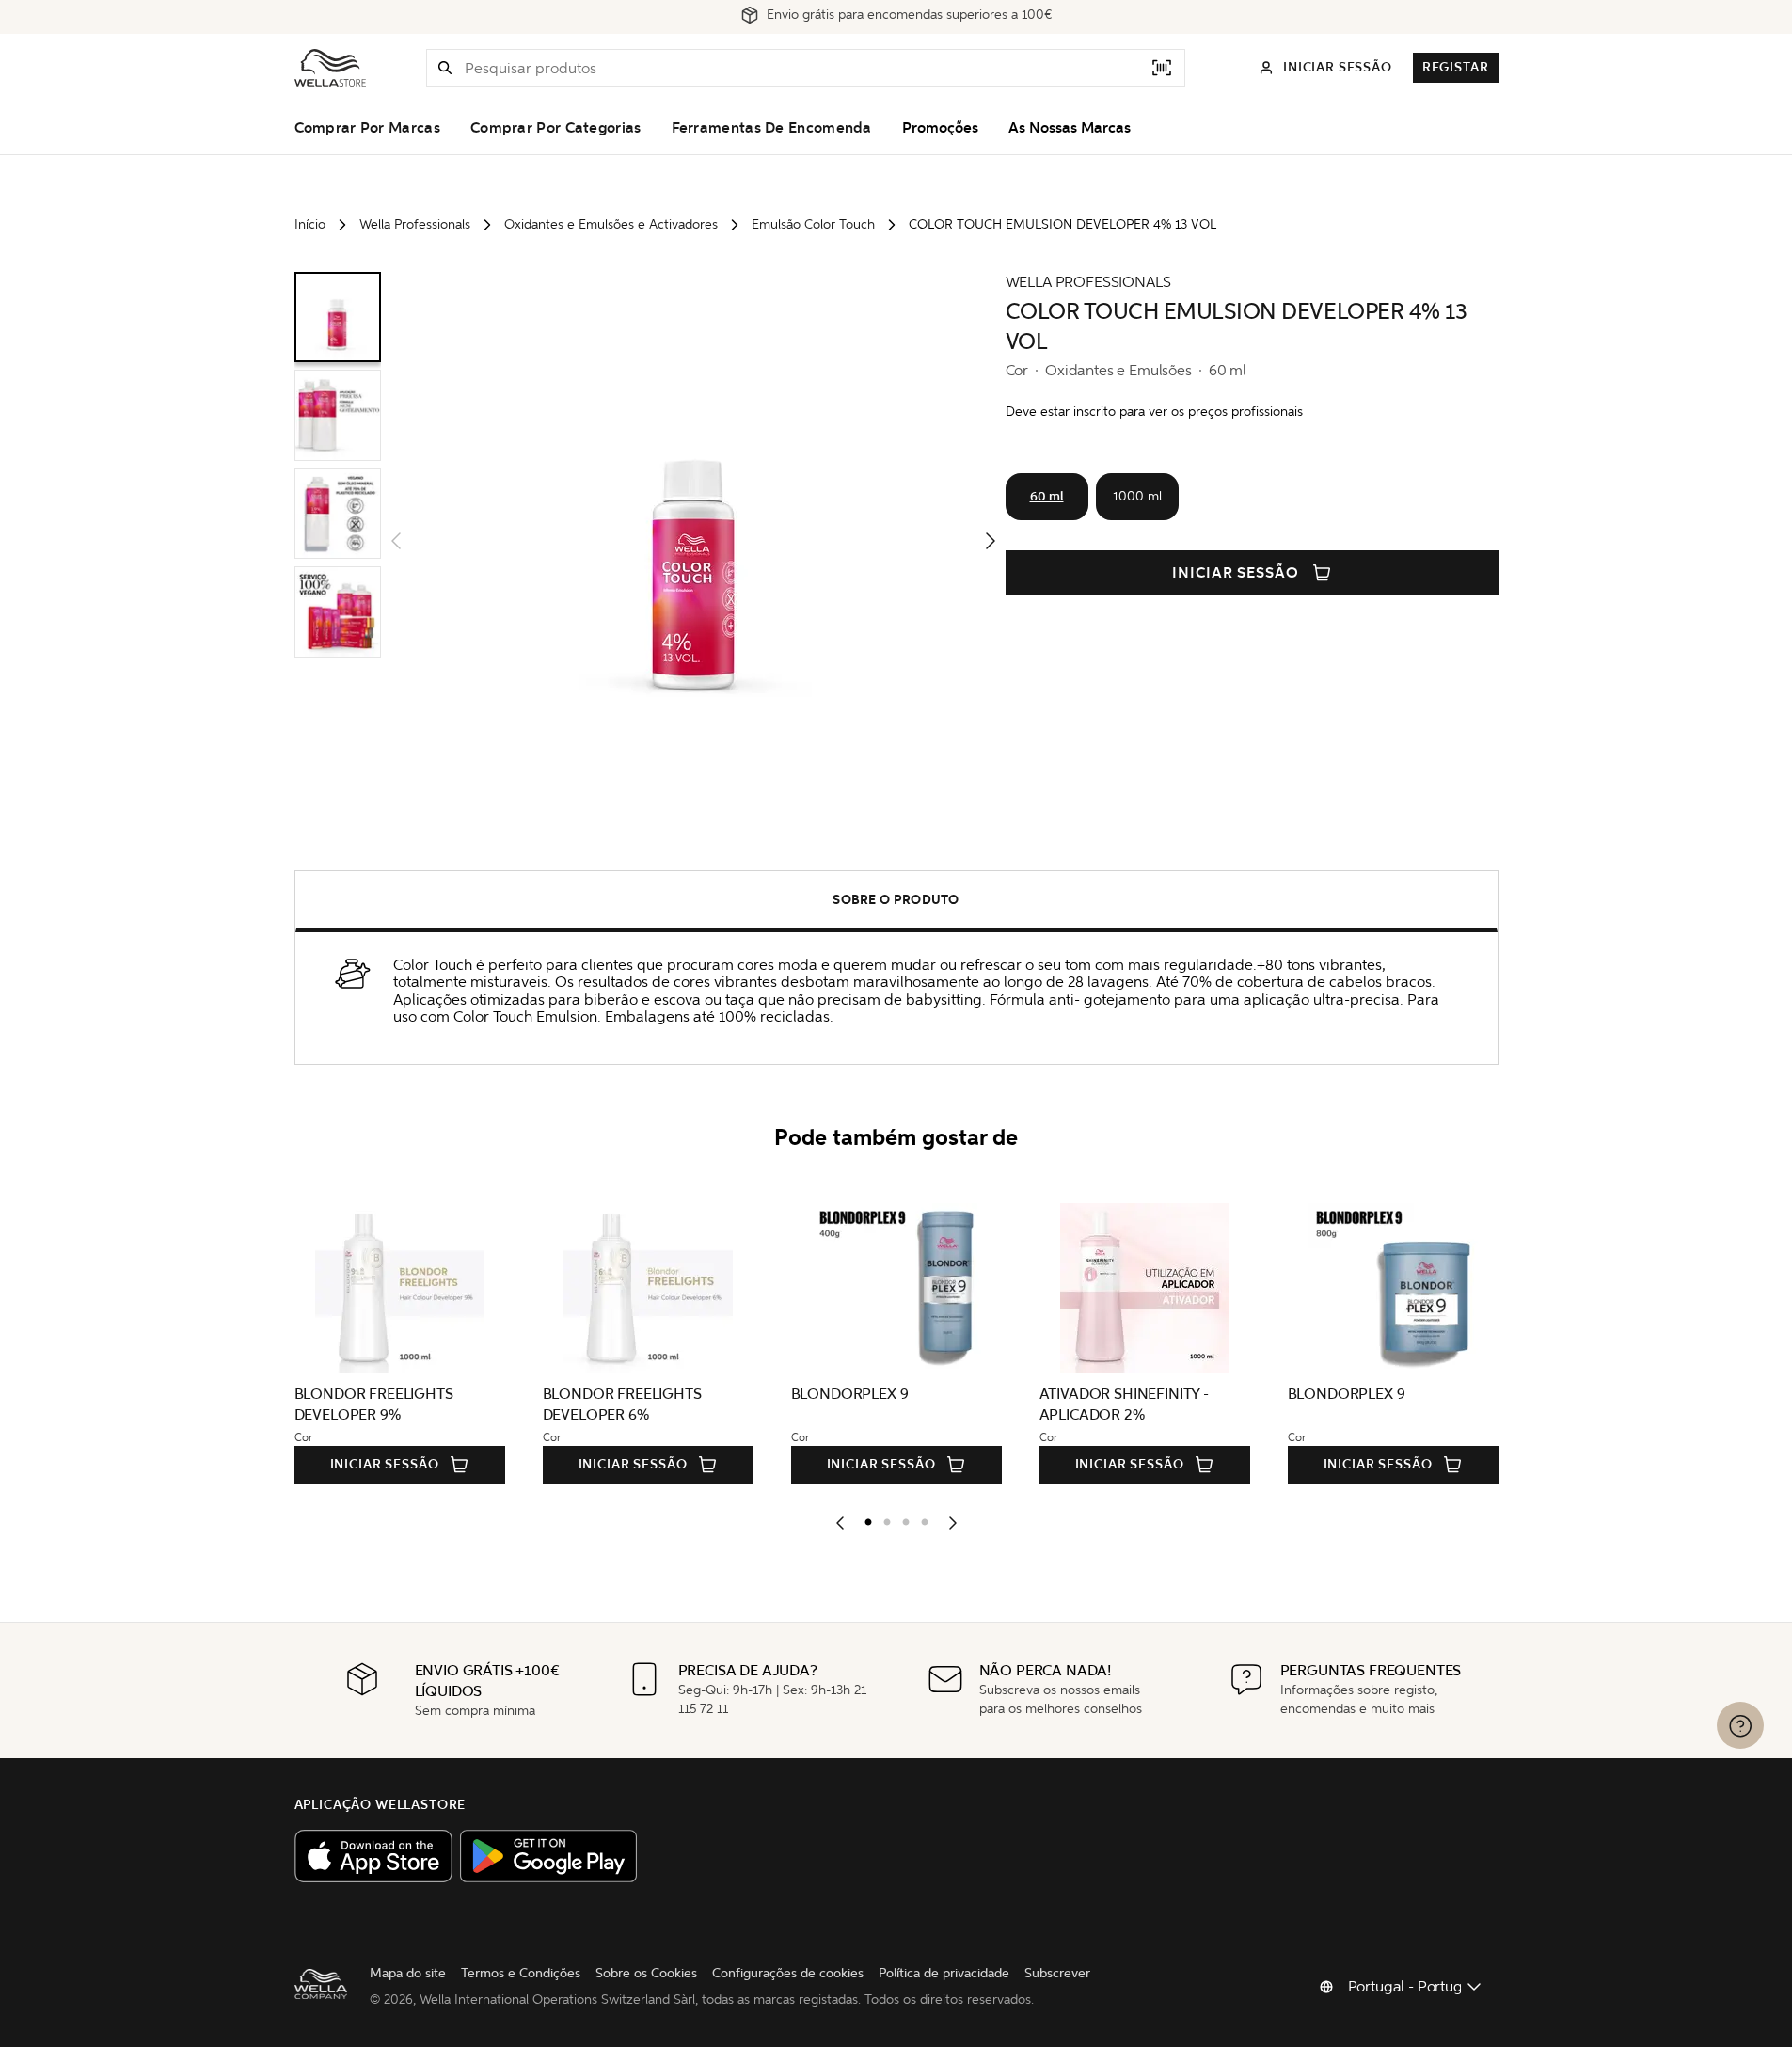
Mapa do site (408, 1973)
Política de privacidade (944, 1973)
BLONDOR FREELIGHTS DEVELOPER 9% (374, 1404)
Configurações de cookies (788, 1973)
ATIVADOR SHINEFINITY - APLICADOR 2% (1124, 1404)
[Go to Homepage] (330, 68)
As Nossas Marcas (1070, 128)
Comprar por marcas (367, 128)
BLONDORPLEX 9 (850, 1394)
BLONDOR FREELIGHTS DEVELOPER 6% (622, 1404)
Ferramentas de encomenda (772, 128)
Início (310, 224)
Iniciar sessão (1236, 573)
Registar (1456, 67)
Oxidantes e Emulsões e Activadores (611, 224)
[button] (445, 68)
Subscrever (1057, 1973)
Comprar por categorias (556, 128)
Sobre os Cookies (646, 1973)
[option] (864, 1518)
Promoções (940, 128)
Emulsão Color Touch (813, 224)
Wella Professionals (415, 224)
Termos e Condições (521, 1973)
